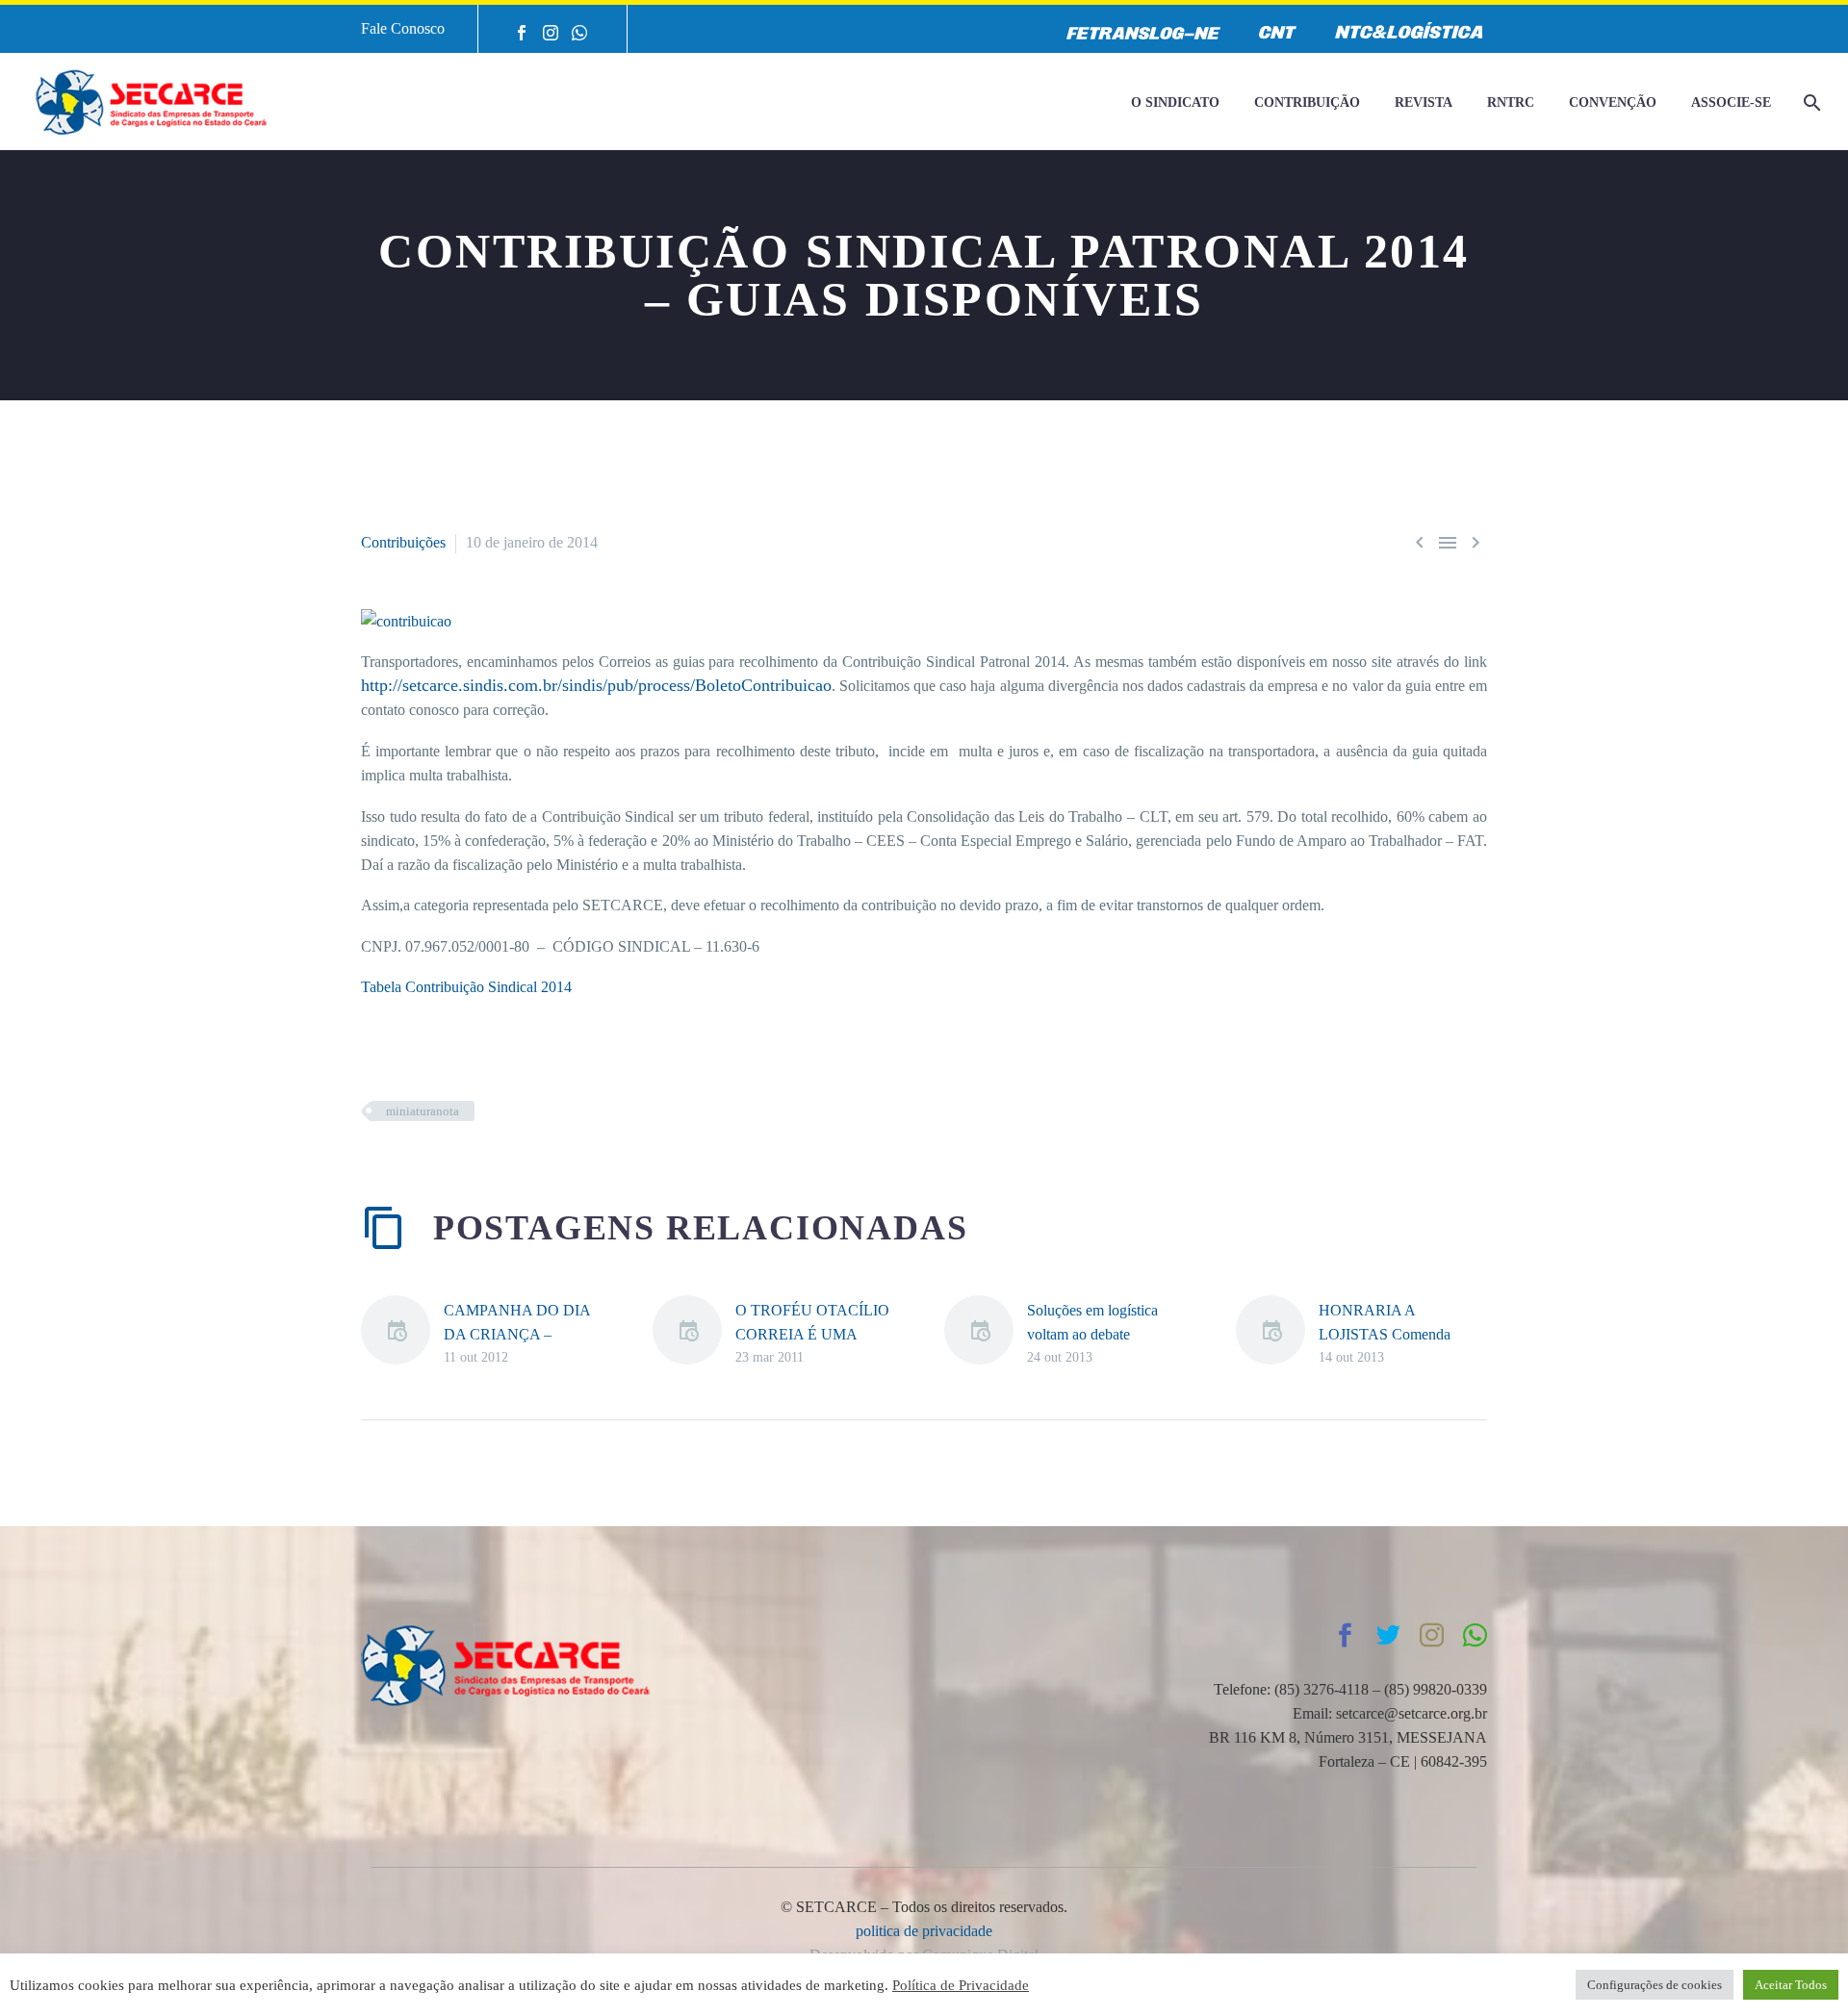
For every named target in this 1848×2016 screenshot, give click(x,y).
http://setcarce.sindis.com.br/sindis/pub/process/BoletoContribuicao (596, 685)
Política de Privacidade (961, 1985)
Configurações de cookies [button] (1655, 1985)
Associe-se (1731, 102)
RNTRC (1511, 102)
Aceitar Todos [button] (1791, 1985)
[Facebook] (522, 33)
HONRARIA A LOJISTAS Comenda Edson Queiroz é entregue (1398, 1334)
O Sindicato (1175, 102)
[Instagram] (551, 33)
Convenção (1613, 102)
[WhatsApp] (579, 33)
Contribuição (1307, 102)
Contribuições (403, 542)
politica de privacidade (924, 1931)
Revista (1424, 102)
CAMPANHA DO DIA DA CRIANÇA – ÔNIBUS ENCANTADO (524, 1334)
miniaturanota (423, 1111)
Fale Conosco (403, 28)
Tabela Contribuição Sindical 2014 (466, 987)
